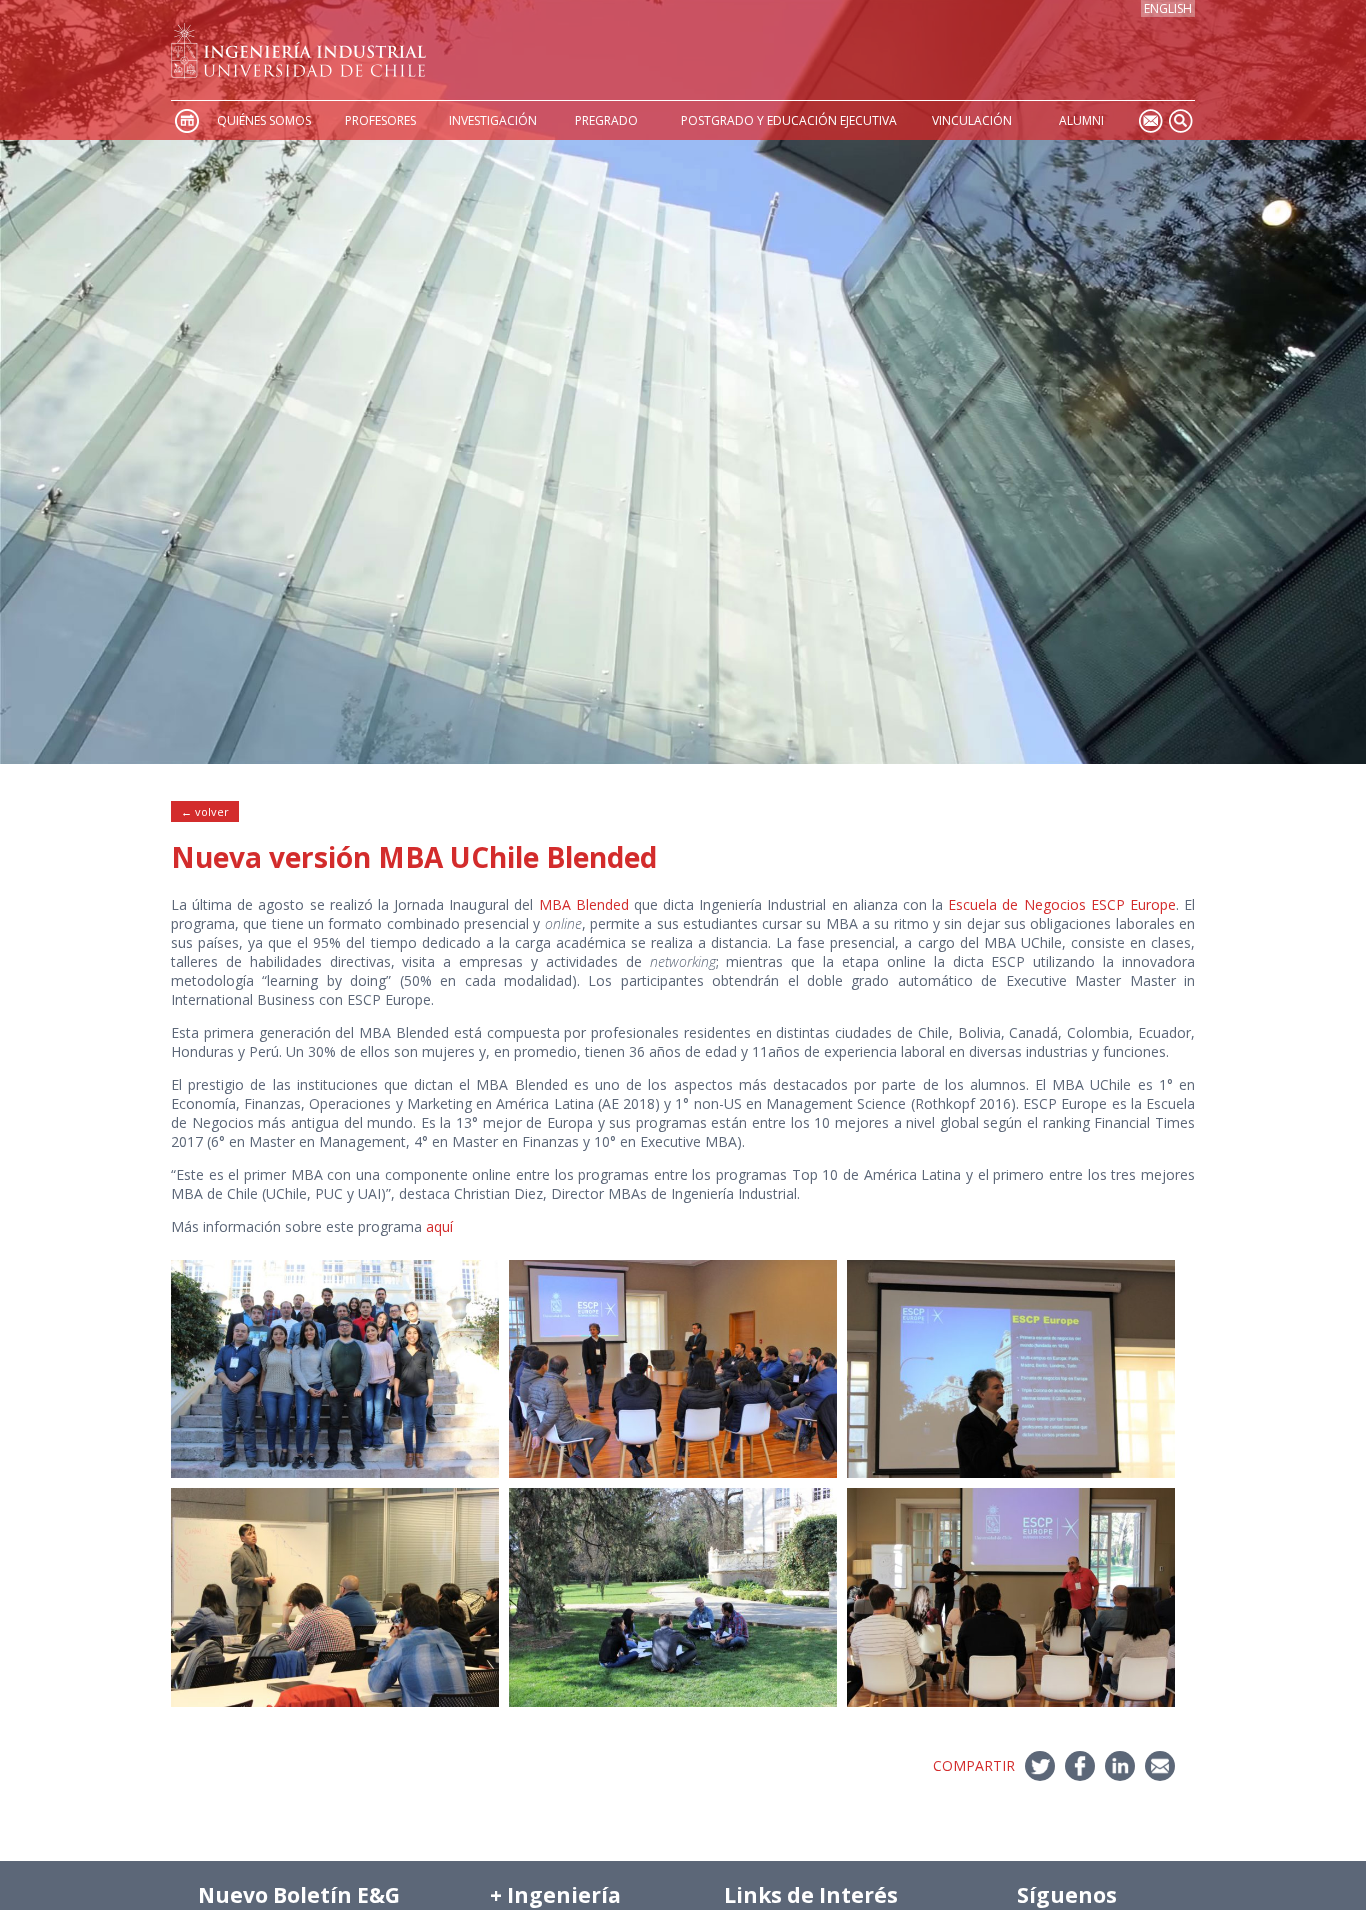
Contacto (1150, 120)
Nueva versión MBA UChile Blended (414, 857)
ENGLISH (1168, 8)
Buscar (1180, 120)
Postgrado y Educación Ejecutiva (789, 120)
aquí (439, 1226)
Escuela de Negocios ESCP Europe (1062, 904)
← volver (205, 811)
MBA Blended (584, 904)
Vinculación (972, 120)
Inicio (186, 120)
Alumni (1081, 120)
